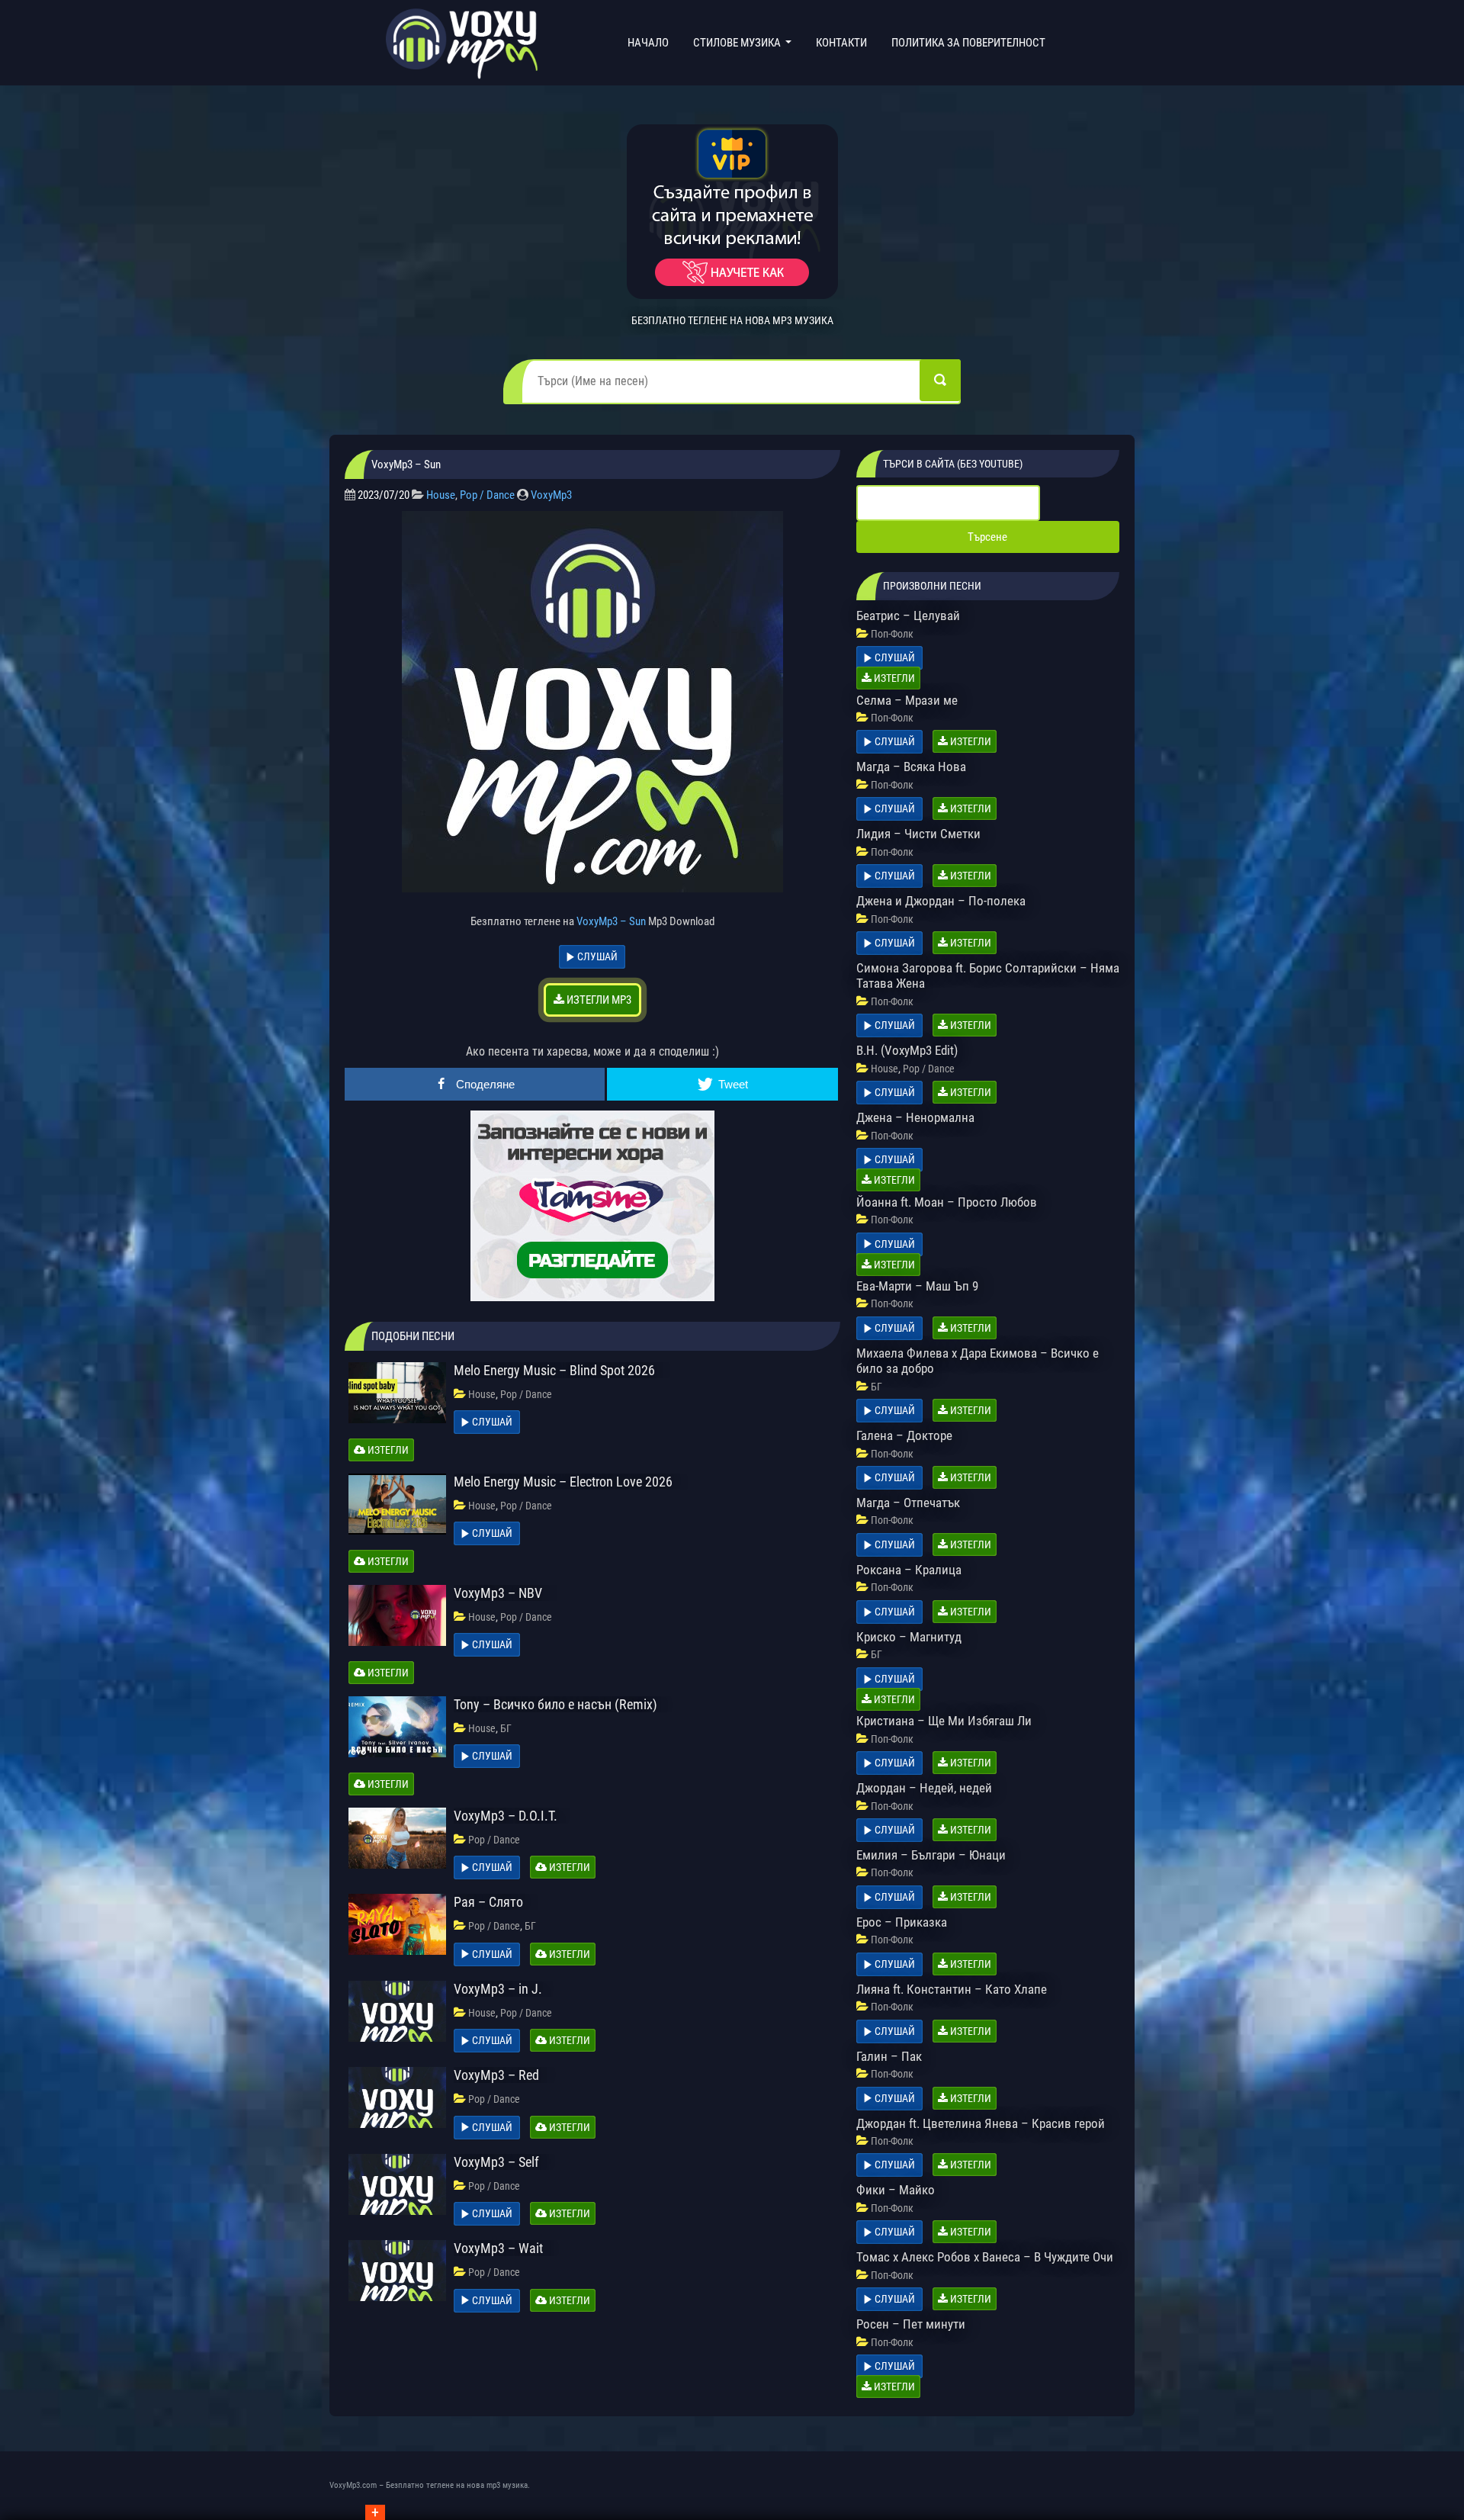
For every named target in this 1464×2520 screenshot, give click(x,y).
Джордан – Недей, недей (924, 1788)
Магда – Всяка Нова (911, 767)
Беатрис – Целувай (908, 616)
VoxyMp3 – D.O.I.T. (506, 1816)
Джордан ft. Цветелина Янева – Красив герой (981, 2123)
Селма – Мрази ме (907, 700)
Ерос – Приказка (902, 1922)
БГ (506, 1728)
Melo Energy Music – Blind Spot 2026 (554, 1370)
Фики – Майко (896, 2190)
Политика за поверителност (968, 43)
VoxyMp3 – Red (496, 2075)
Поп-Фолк (892, 634)
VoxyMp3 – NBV (498, 1593)
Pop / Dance (487, 495)
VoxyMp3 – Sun (611, 921)
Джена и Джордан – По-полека (941, 901)
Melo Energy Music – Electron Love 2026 (563, 1482)
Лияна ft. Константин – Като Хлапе (952, 1989)
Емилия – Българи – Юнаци (931, 1855)
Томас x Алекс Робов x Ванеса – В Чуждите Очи (985, 2257)
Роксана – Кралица (909, 1570)
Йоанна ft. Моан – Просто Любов (947, 1202)
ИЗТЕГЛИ (387, 1450)
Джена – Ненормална (915, 1117)
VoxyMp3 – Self (496, 2162)
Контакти (841, 43)
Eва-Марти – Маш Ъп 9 (917, 1286)
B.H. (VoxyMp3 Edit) (907, 1050)
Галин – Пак (889, 2056)
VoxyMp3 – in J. (498, 1989)
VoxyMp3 (551, 495)
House (441, 495)
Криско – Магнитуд (909, 1637)
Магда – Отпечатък (908, 1503)
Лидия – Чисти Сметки (918, 834)
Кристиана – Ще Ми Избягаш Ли (944, 1721)
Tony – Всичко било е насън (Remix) (555, 1704)
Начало (651, 42)
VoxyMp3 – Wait (498, 2248)
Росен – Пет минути (911, 2324)
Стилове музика (738, 43)
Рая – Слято (488, 1902)
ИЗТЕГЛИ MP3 (598, 1000)
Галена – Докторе (904, 1435)
